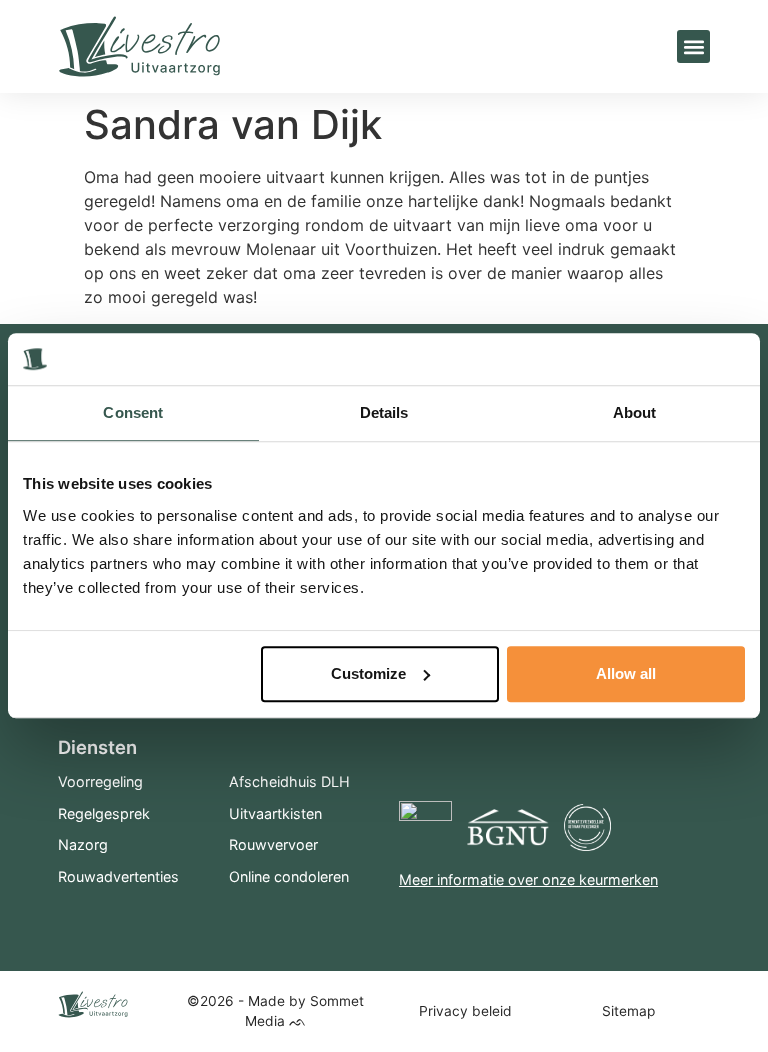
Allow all (626, 673)
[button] (693, 46)
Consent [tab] (133, 413)
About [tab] (635, 413)
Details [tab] (384, 413)
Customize (368, 673)
